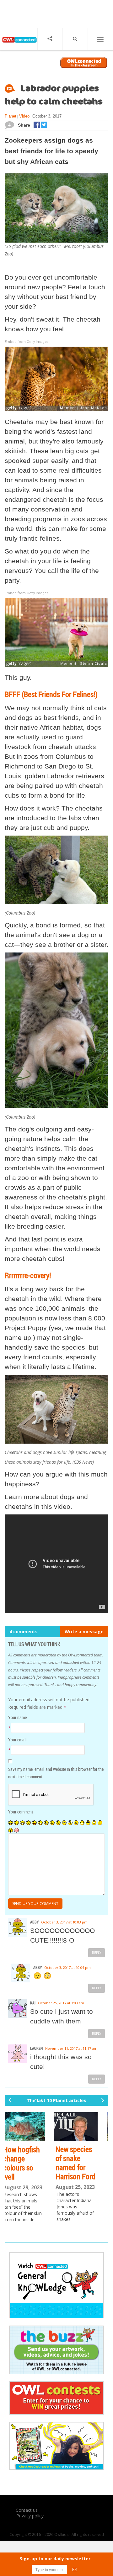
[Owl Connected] (19, 44)
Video (24, 116)
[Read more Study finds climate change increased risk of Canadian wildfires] (83, 2127)
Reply (97, 1953)
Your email (17, 1740)
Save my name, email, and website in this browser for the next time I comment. (56, 1773)
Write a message (84, 1632)
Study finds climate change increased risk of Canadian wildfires (83, 2172)
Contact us (27, 2510)
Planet (11, 116)
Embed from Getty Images (27, 342)
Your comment (21, 1812)
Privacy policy (30, 2516)
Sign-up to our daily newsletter (55, 2559)
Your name (17, 1717)
